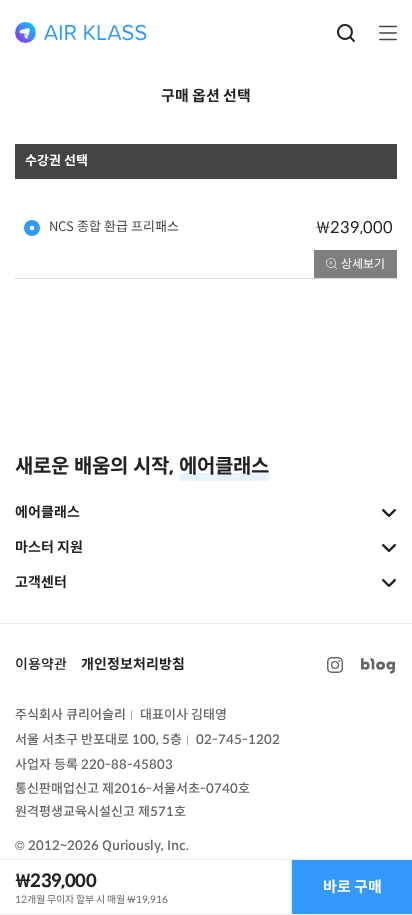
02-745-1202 (238, 739)
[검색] (346, 33)
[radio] (206, 228)
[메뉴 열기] (382, 33)
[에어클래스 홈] (81, 33)
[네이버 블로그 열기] (378, 665)
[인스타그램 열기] (335, 665)
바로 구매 (352, 886)
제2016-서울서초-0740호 (176, 788)
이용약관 (41, 664)
